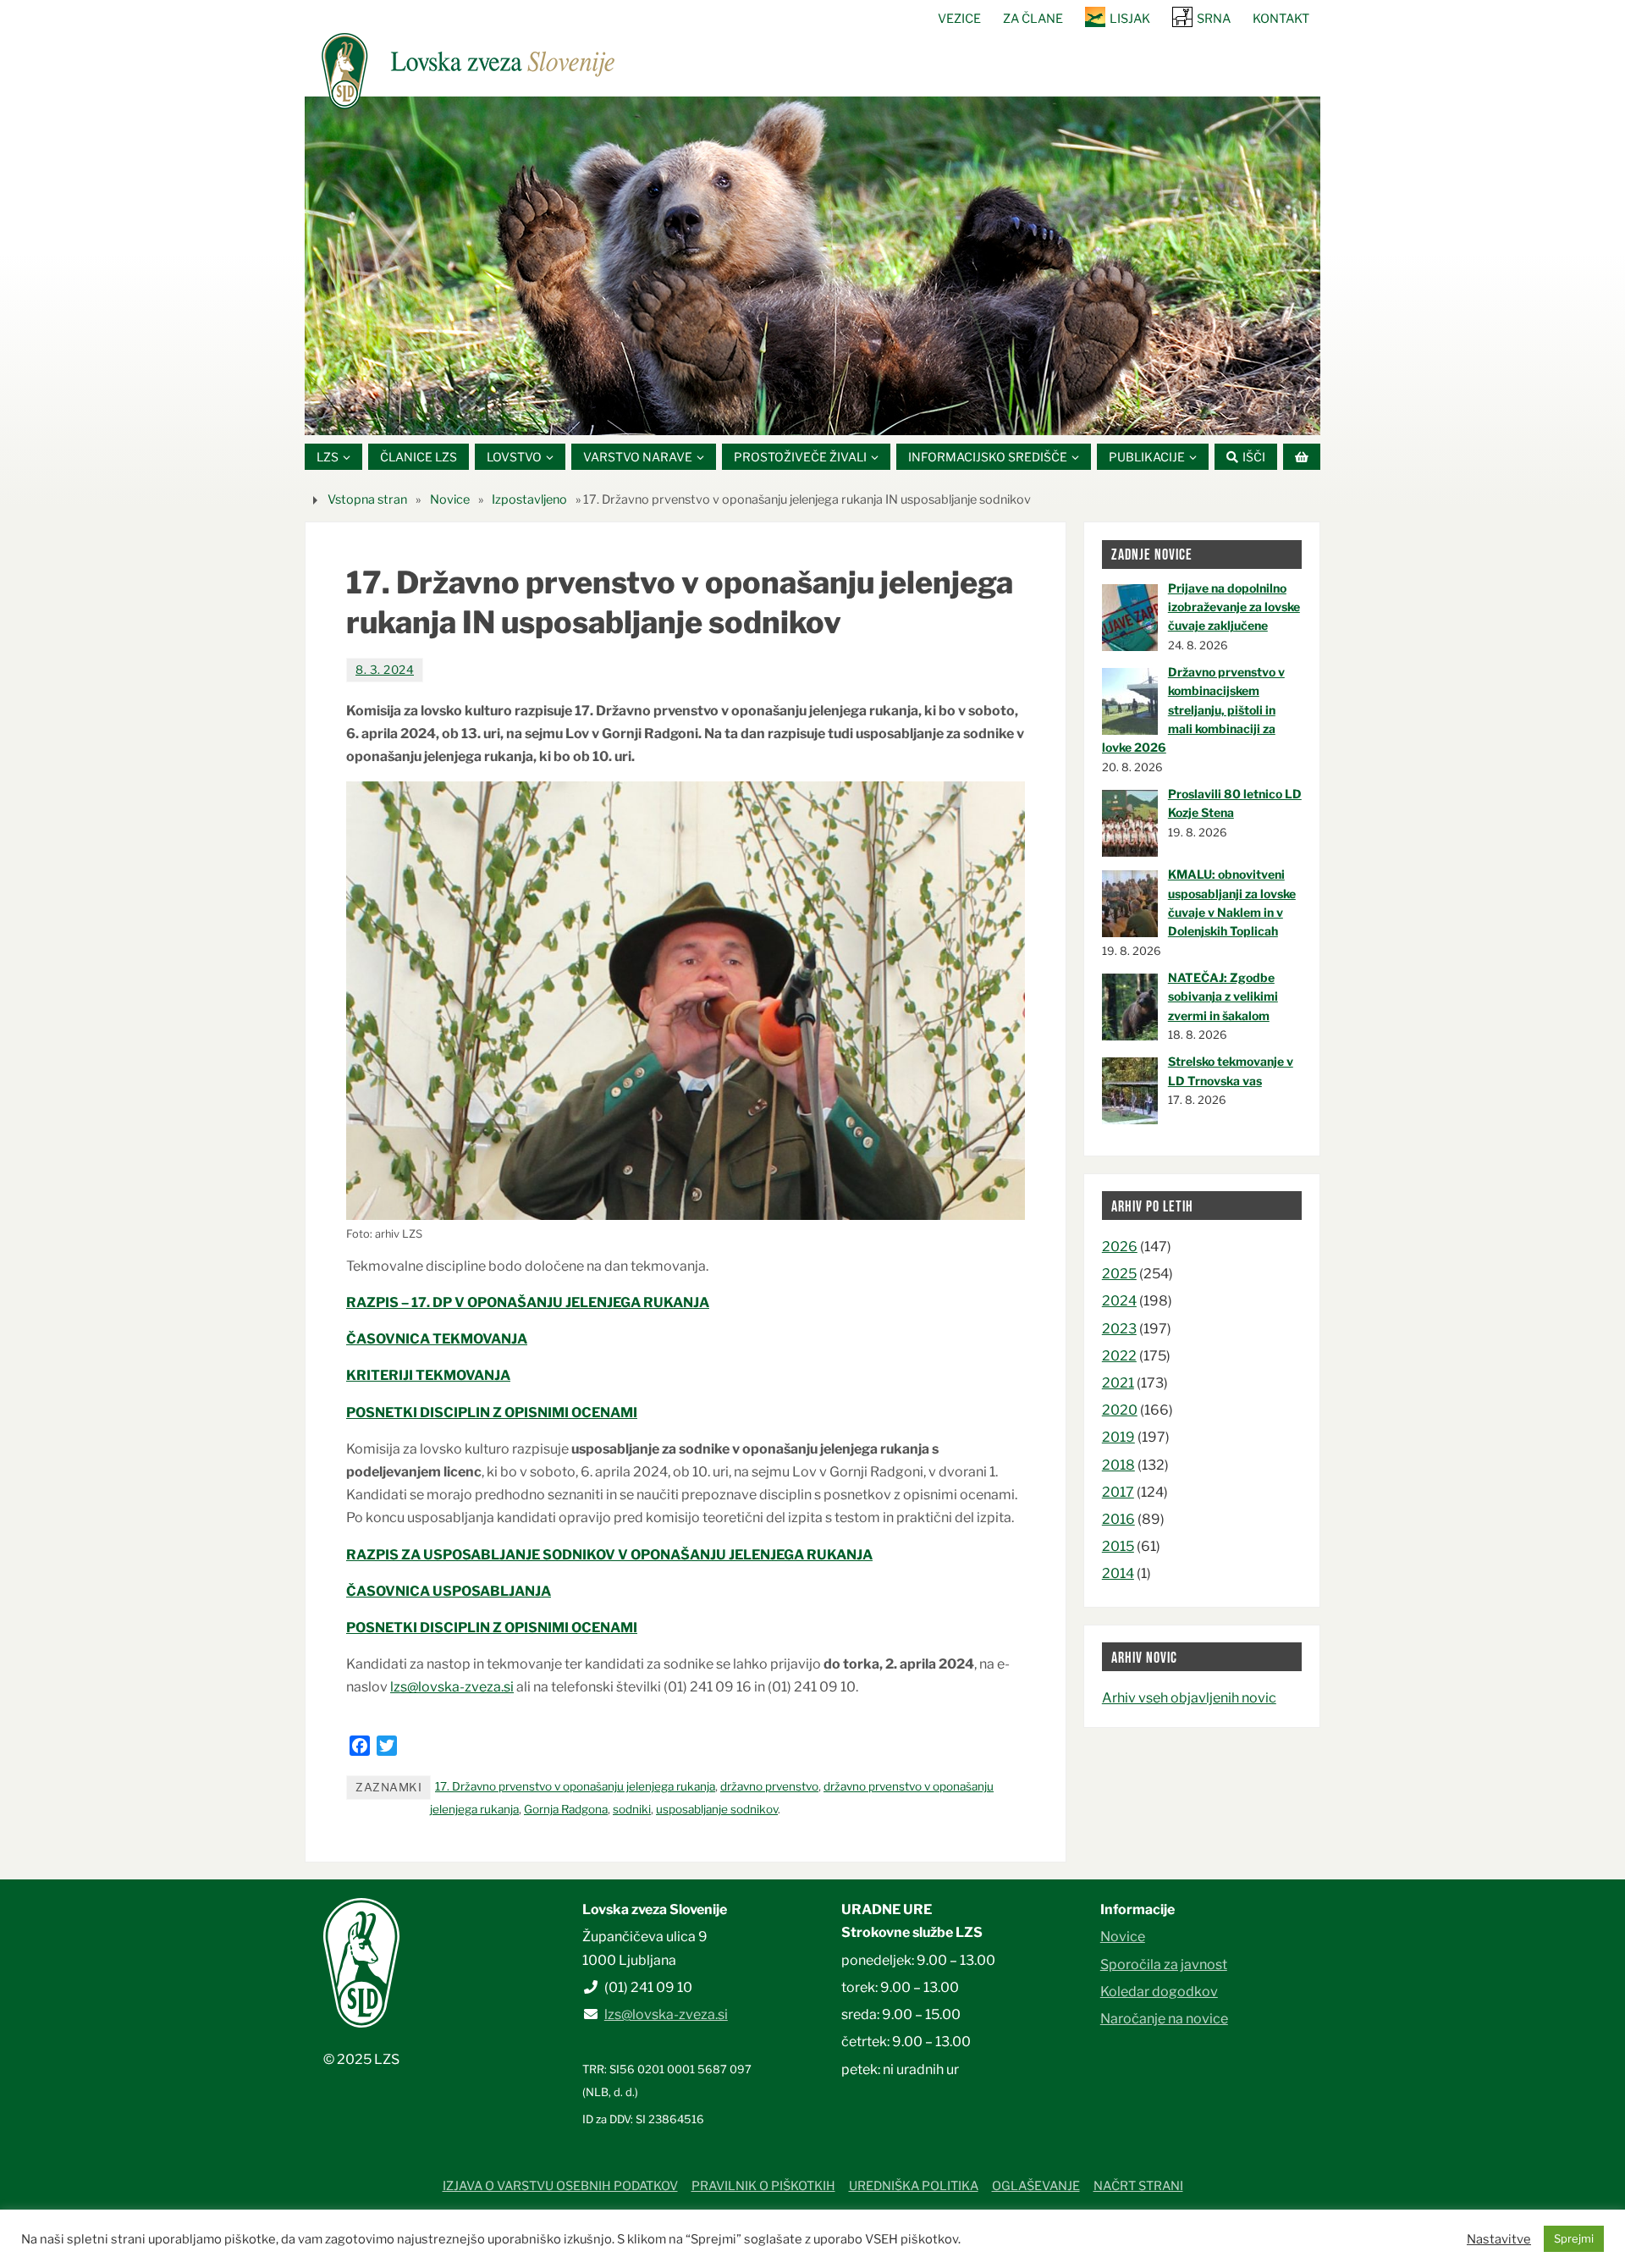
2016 (1118, 1519)
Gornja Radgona (566, 1809)
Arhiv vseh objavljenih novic (1189, 1698)
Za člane (1033, 19)
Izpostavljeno (529, 499)
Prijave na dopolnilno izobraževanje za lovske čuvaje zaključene (1234, 607)
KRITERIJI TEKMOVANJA (428, 1375)
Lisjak (1130, 19)
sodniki (632, 1809)
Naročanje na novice (1164, 2019)
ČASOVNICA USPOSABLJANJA (449, 1591)
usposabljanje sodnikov (717, 1809)
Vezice (959, 19)
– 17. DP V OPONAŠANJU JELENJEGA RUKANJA (554, 1302)
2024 (1119, 1301)
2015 (1118, 1546)
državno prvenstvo (769, 1786)
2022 (1119, 1356)
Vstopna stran (367, 499)
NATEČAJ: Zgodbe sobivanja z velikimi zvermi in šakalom (1223, 996)
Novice (450, 499)
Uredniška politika (914, 2186)
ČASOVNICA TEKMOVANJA (437, 1339)
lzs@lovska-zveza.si (452, 1687)
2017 (1118, 1492)
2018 (1118, 1465)
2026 (1120, 1247)
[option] (812, 266)
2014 (1118, 1573)
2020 (1120, 1410)
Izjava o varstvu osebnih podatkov (560, 2186)
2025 (1119, 1274)
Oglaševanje (1036, 2186)
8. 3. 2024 (385, 670)
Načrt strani (1138, 2186)
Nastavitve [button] (1499, 2239)
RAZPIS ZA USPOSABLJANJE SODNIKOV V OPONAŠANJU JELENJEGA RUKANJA (609, 1555)
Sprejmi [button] (1574, 2238)
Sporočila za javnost (1164, 1964)
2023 (1119, 1329)
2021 (1118, 1383)
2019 (1118, 1437)
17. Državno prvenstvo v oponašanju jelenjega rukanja (575, 1786)
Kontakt (1281, 19)
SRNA (1214, 19)
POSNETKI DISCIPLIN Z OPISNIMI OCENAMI (492, 1413)
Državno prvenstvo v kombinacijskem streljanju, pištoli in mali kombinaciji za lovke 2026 (1193, 710)
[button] (762, 414)
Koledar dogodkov (1159, 1992)
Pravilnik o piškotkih (763, 2186)
